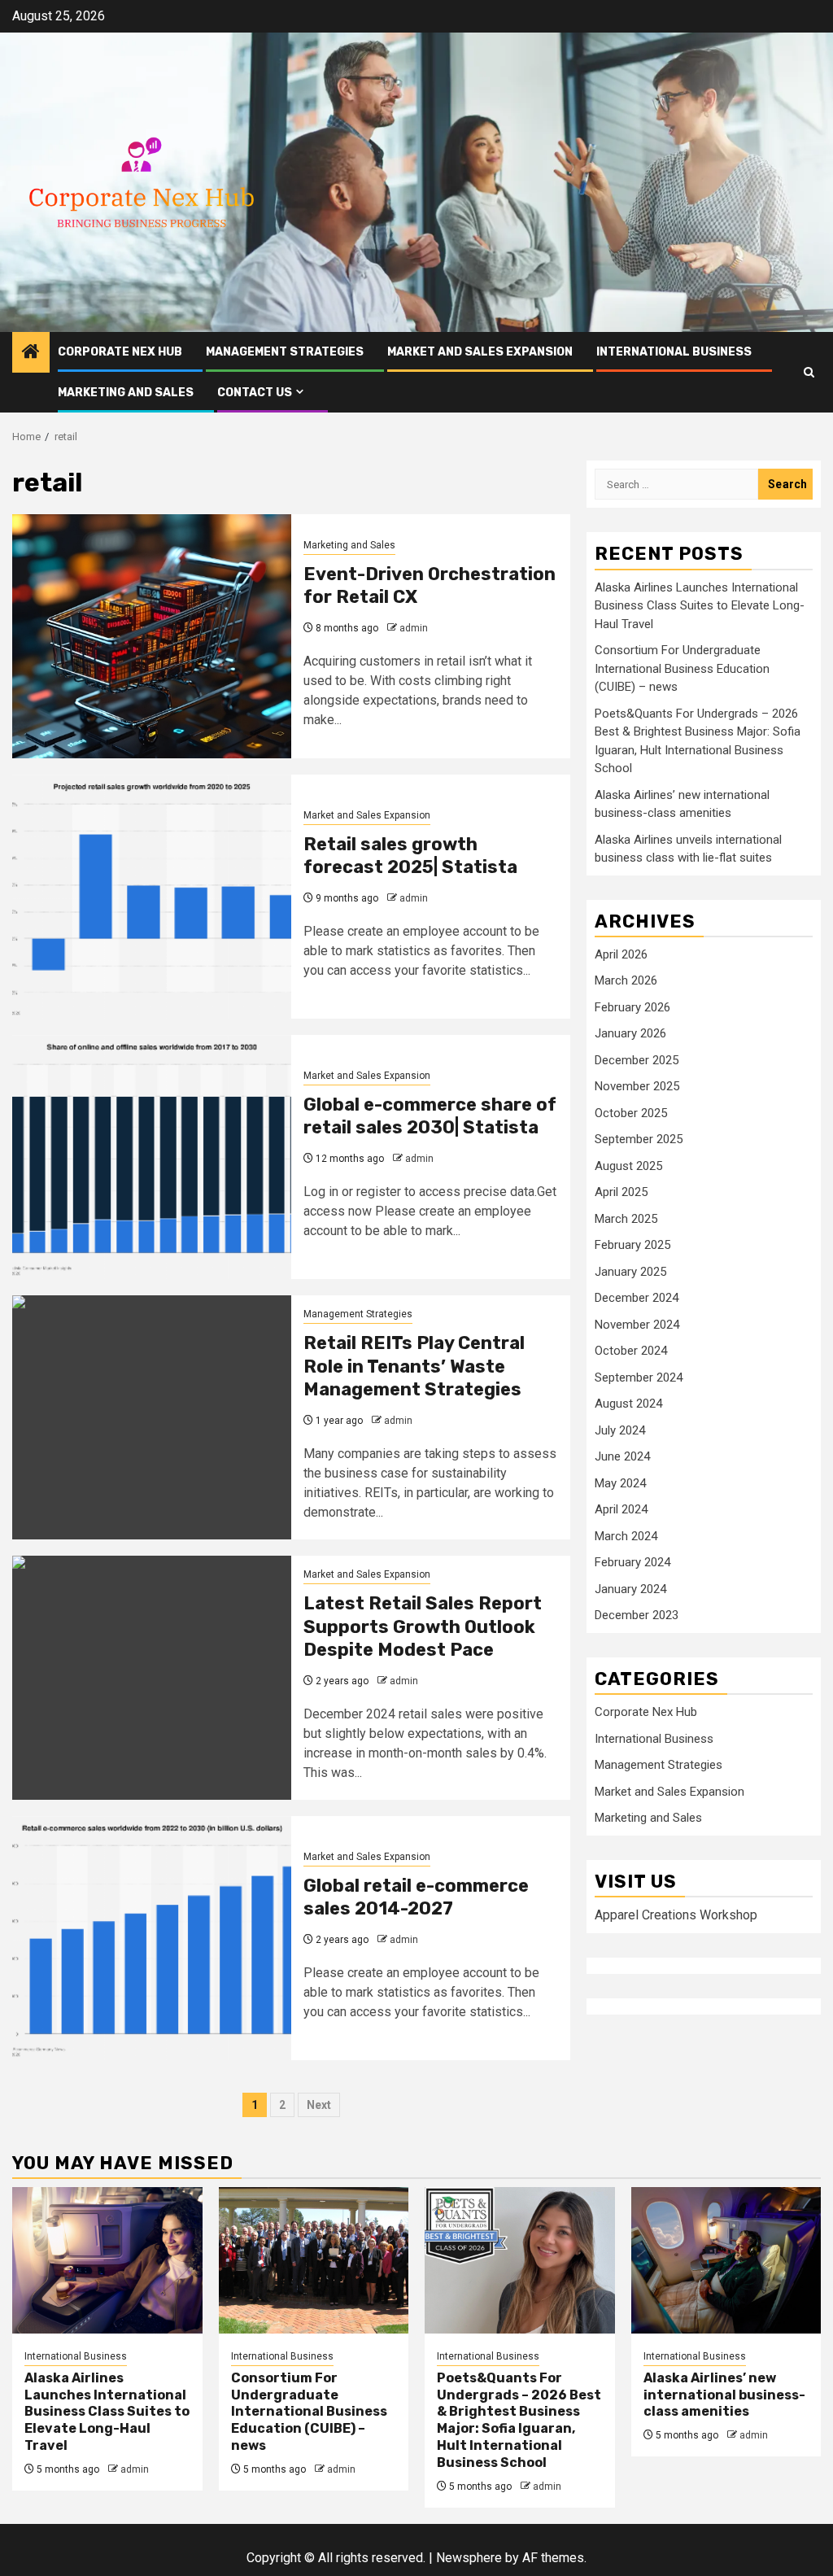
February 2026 (632, 1007)
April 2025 (621, 1192)
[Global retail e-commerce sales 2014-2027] (152, 1938)
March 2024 (626, 1536)
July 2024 (620, 1430)
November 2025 (637, 1086)
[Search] (809, 372)
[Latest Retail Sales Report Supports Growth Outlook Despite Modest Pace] (152, 1678)
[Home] (31, 353)
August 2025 (628, 1166)
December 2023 (637, 1615)
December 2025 (637, 1060)
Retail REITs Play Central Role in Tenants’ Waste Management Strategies (414, 1366)
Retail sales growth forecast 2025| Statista (410, 856)
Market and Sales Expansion (480, 352)
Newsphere (469, 2558)
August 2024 (628, 1404)
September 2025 (639, 1139)
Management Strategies (285, 352)
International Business (674, 352)
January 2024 (630, 1589)
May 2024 (620, 1483)
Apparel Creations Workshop (676, 1915)
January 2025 (630, 1272)
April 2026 (621, 954)
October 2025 (631, 1113)
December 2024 (637, 1298)
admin (414, 628)
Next (319, 2105)
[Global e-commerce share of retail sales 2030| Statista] (152, 1157)
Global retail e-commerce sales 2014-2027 (416, 1897)
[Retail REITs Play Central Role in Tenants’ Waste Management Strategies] (152, 1417)
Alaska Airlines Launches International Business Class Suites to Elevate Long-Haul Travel (700, 606)
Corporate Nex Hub (120, 352)
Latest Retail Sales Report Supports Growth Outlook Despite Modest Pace (423, 1626)
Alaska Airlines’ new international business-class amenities (724, 2395)
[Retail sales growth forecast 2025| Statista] (152, 897)
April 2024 (621, 1509)
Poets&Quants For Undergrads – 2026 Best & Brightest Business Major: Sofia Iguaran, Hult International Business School (519, 2420)
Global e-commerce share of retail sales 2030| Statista (430, 1116)
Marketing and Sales (126, 393)
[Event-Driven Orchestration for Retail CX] (152, 636)
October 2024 (631, 1351)
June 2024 (622, 1456)
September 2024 (639, 1378)
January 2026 (630, 1033)
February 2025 (632, 1245)
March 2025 (626, 1219)
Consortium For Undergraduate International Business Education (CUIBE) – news (682, 668)
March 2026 (626, 980)
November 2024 (637, 1325)
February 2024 (632, 1562)
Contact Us (255, 393)
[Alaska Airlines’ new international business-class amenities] (726, 2260)
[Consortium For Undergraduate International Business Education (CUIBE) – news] (314, 2260)
